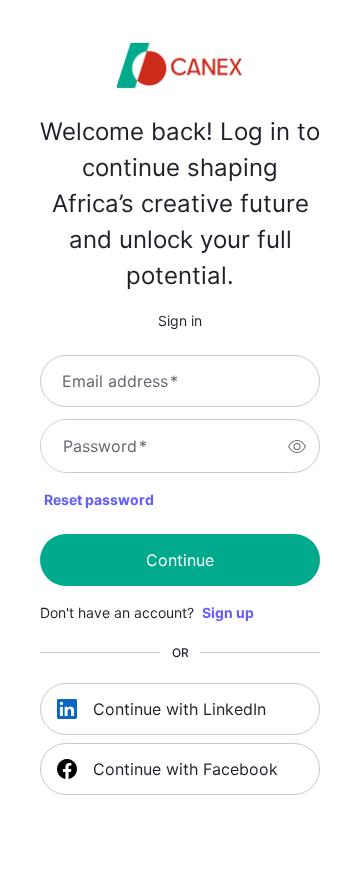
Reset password (99, 499)
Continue (180, 560)
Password (105, 446)
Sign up (228, 612)
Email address (120, 381)
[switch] (297, 446)
